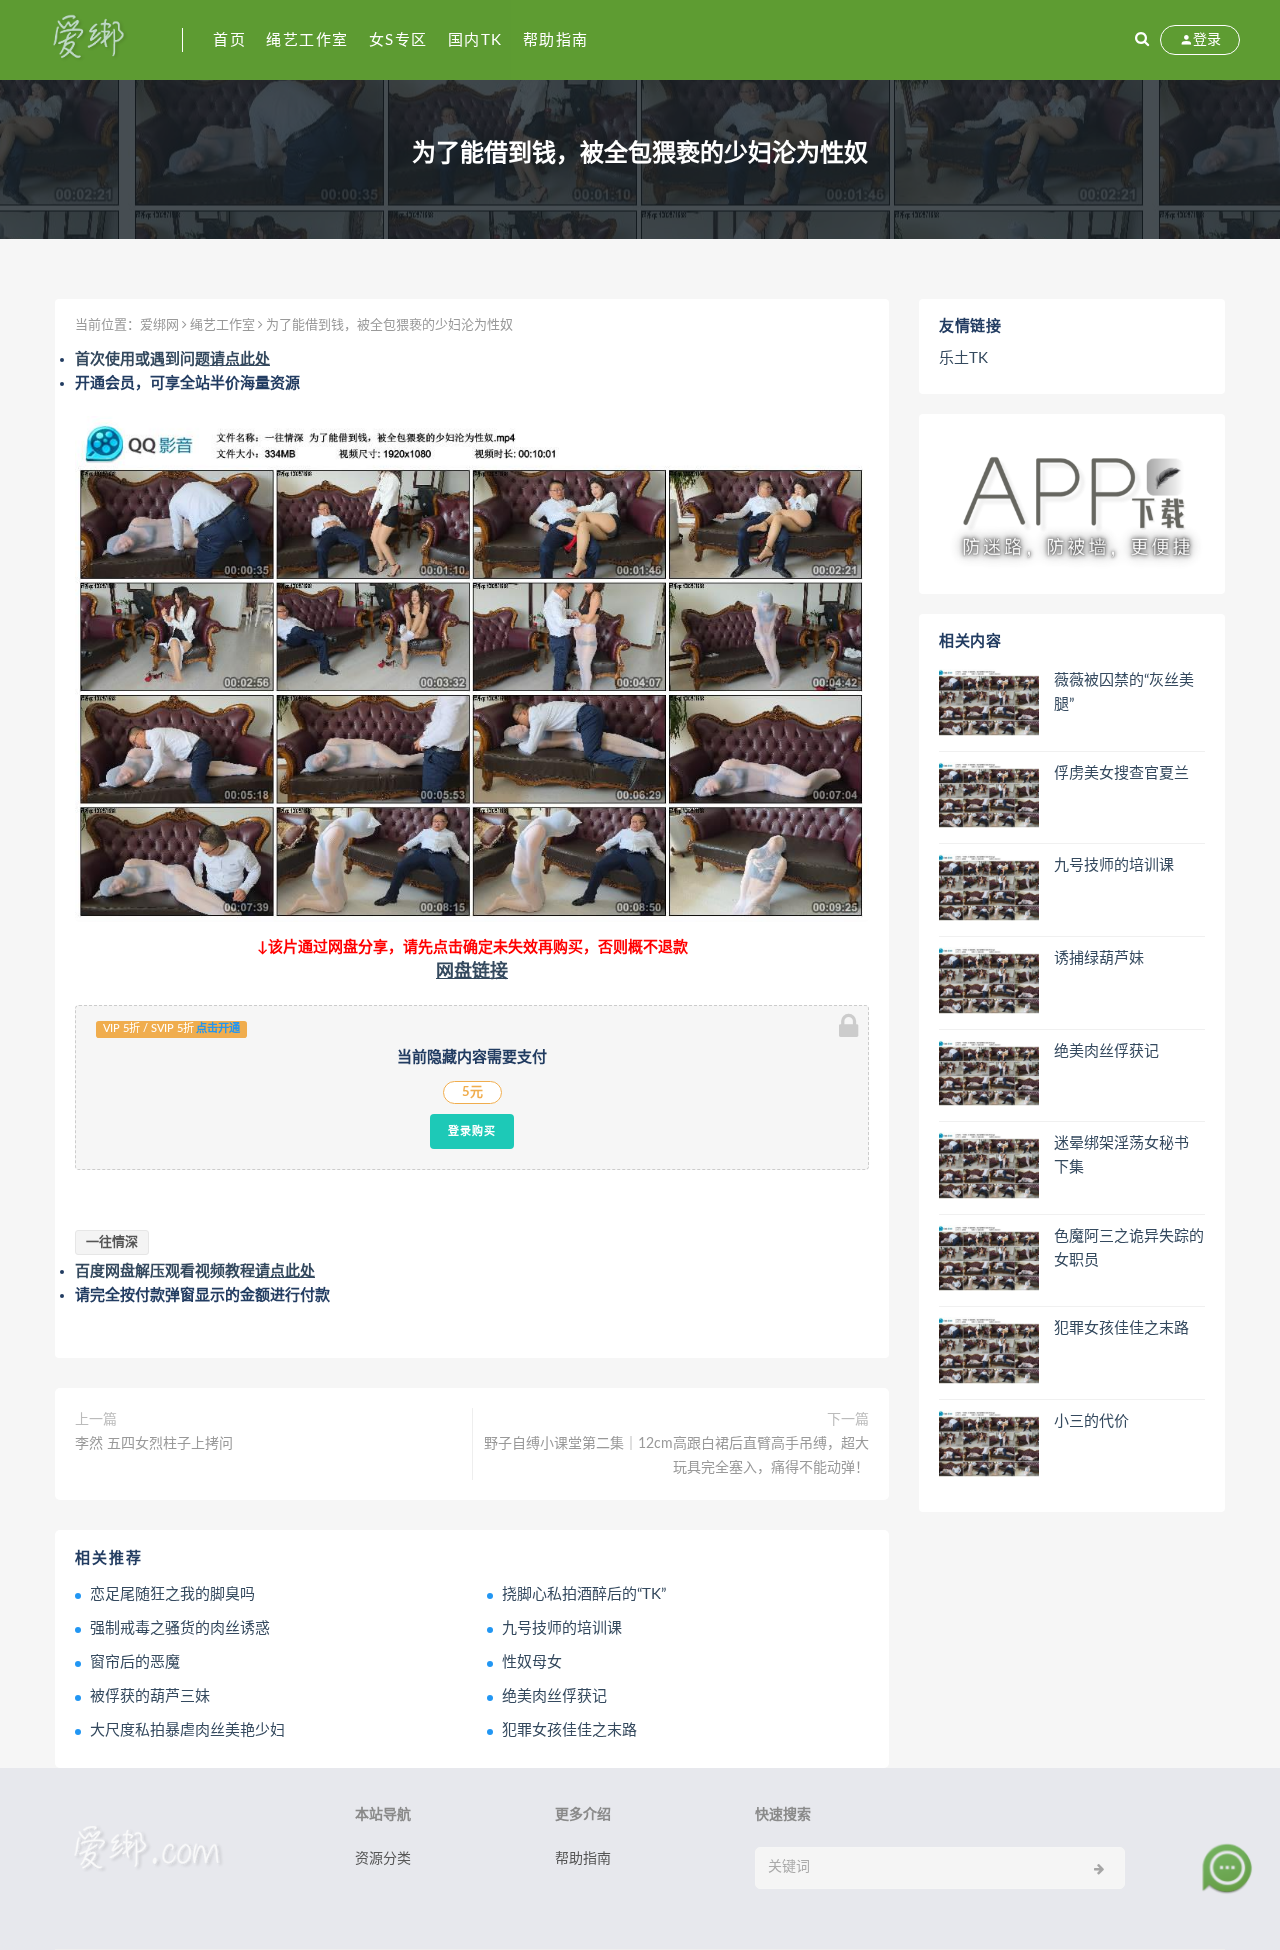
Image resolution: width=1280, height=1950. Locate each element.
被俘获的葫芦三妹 (150, 1696)
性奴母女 (532, 1662)
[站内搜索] (1142, 40)
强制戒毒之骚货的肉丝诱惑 (180, 1628)
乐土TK (963, 358)
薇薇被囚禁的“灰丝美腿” (1124, 692)
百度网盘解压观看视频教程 (195, 1271)
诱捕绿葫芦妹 (1099, 958)
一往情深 (112, 1242)
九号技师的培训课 (562, 1628)
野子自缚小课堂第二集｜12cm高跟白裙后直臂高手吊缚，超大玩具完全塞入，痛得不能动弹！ (676, 1456)
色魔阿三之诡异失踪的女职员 (1129, 1248)
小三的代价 (1091, 1421)
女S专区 (398, 40)
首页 (229, 40)
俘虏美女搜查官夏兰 (1121, 773)
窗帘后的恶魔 (135, 1662)
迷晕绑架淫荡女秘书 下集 (1121, 1155)
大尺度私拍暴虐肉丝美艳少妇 (187, 1730)
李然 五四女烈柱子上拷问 (154, 1444)
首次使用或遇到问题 (172, 359)
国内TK (475, 40)
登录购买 (472, 1131)
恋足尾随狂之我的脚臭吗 (172, 1594)
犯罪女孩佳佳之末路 (569, 1730)
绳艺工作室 (307, 40)
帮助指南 (556, 40)
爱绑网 (159, 325)
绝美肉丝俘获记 (554, 1696)
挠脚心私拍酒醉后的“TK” (584, 1594)
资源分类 (383, 1859)
